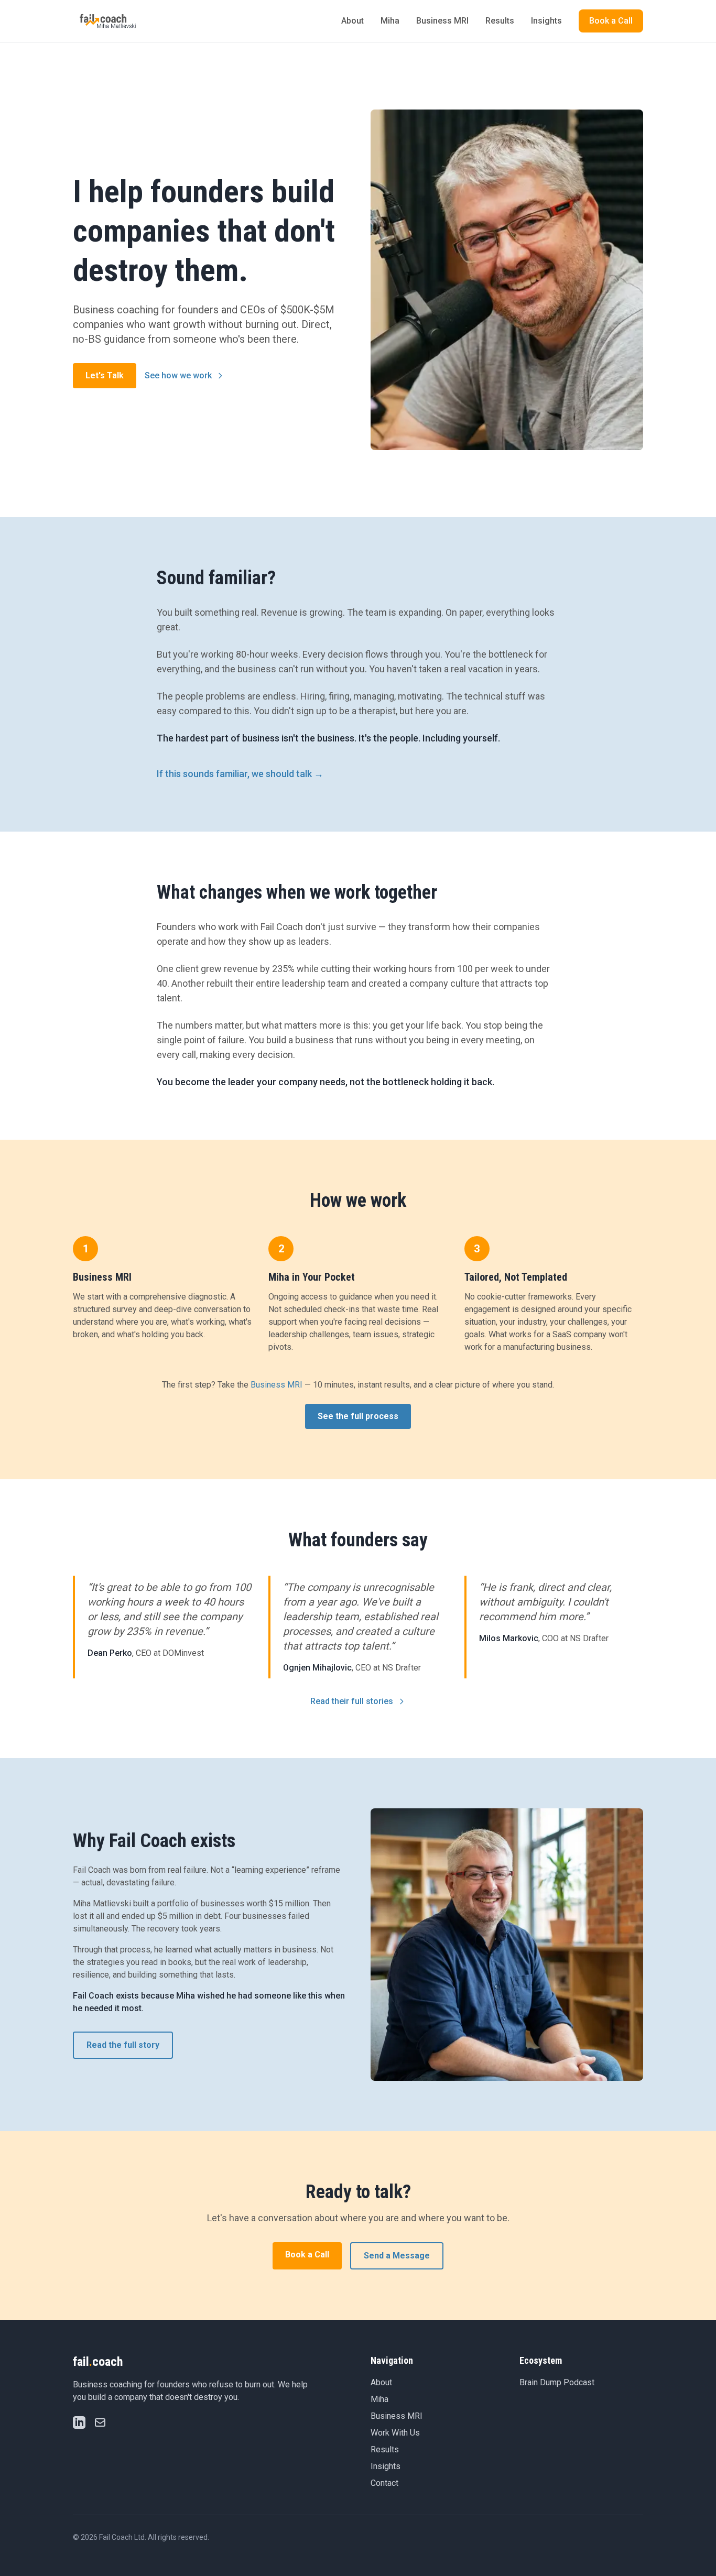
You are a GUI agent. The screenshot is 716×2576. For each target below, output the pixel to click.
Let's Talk (105, 375)
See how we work (178, 375)
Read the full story (123, 2045)
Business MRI (442, 21)
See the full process (358, 1416)
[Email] (100, 2422)
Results (500, 21)
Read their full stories (352, 1701)
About (352, 21)
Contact (384, 2483)
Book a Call (611, 21)
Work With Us (395, 2433)
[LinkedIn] (79, 2422)
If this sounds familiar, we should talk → (240, 774)
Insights (546, 21)
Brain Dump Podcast (557, 2382)
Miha (390, 21)
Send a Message (397, 2256)
